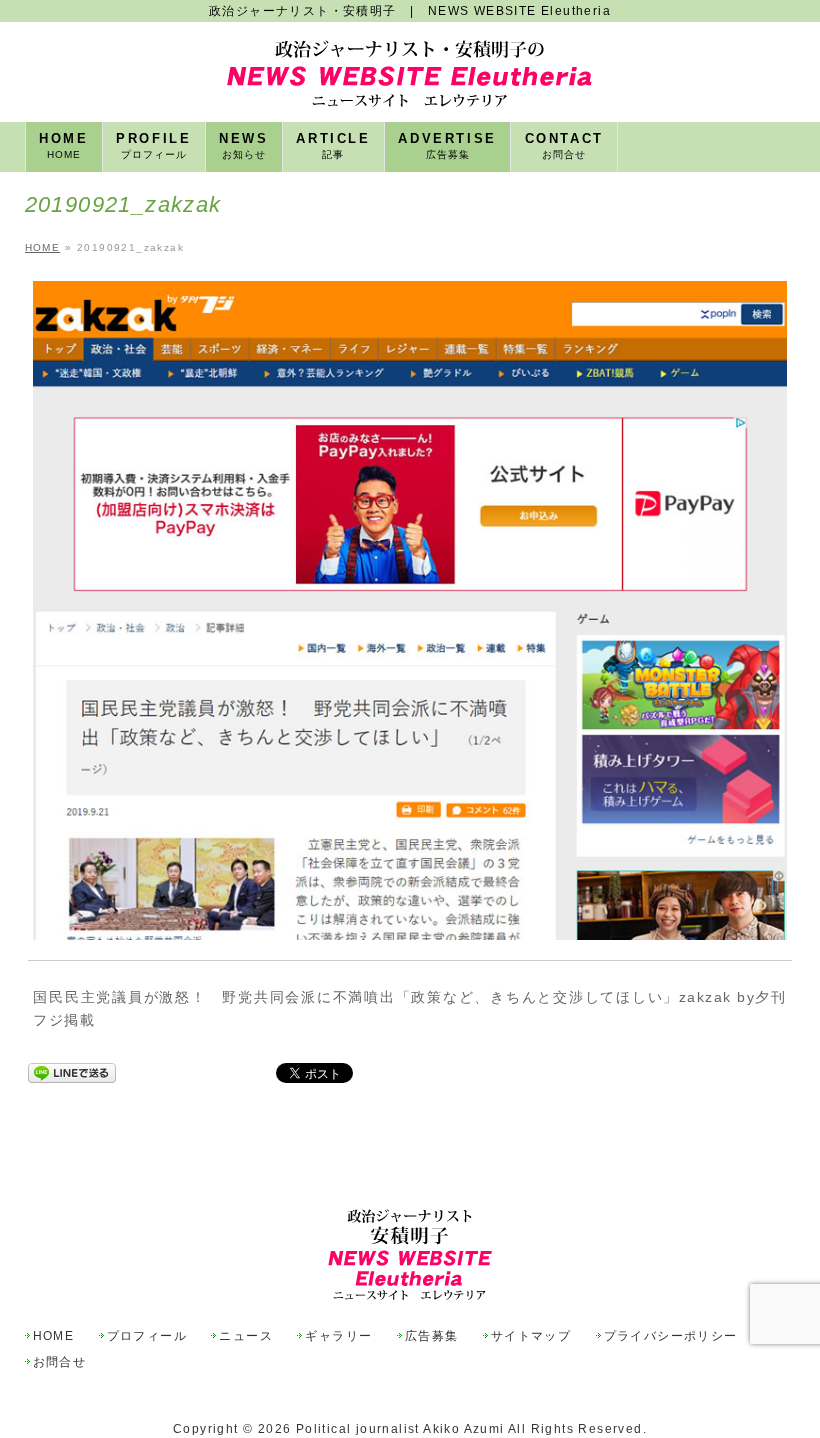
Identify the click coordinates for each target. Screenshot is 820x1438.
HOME (54, 1336)
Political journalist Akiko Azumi (400, 1429)
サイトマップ (531, 1336)
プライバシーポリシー (671, 1336)
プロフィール (147, 1336)
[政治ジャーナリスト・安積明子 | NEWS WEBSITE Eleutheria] (409, 84)
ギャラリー (338, 1336)
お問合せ (60, 1362)
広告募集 (432, 1336)
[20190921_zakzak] (409, 610)
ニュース (246, 1336)
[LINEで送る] (72, 1073)
